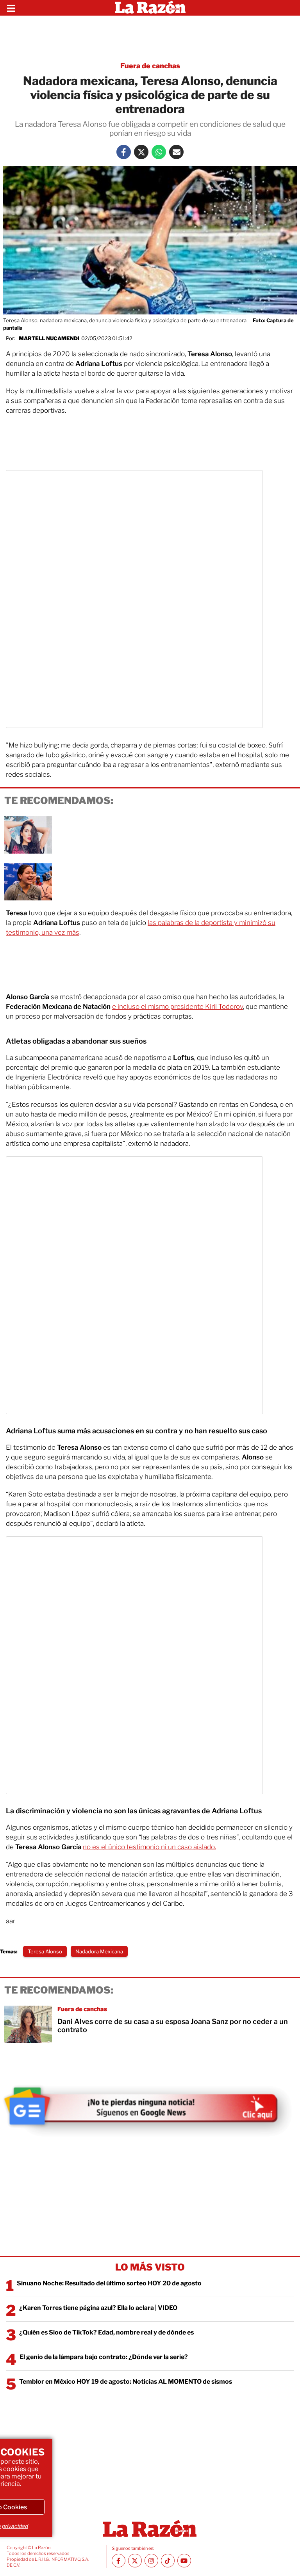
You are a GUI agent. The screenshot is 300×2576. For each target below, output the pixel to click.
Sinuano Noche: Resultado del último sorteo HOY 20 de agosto (109, 2283)
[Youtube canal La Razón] (184, 2561)
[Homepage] (150, 8)
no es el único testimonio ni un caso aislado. (149, 1847)
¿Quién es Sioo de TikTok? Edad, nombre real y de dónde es (106, 2332)
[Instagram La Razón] (151, 2561)
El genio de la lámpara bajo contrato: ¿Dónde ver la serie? (104, 2357)
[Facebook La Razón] (124, 152)
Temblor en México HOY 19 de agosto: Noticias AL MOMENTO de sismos (126, 2382)
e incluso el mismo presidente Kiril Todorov (178, 1007)
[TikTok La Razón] (168, 2561)
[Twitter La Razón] (141, 152)
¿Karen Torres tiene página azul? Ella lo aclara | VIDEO (98, 2308)
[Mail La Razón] (176, 152)
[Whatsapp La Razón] (159, 152)
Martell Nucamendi (49, 338)
